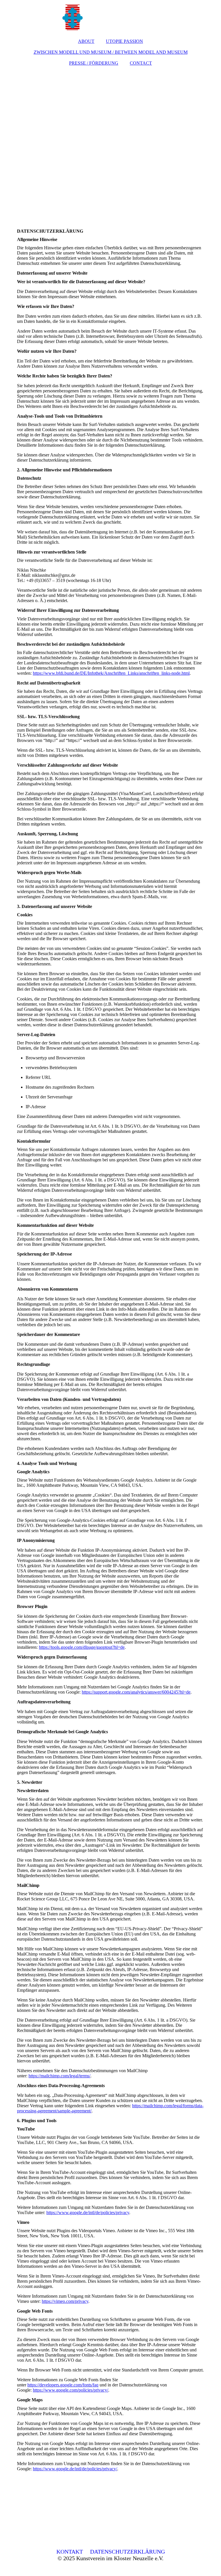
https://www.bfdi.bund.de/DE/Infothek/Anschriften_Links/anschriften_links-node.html (111, 673)
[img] (110, 17)
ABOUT (86, 41)
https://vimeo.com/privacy (65, 2301)
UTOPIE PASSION (124, 41)
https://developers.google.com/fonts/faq (63, 2385)
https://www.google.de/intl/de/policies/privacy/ (75, 2469)
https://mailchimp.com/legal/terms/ (59, 2076)
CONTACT (141, 63)
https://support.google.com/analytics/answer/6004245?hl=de (136, 1692)
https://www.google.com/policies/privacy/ (71, 2390)
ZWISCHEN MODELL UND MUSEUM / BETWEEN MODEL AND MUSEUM (111, 52)
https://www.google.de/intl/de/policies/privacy (88, 2212)
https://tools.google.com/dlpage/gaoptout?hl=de (82, 1647)
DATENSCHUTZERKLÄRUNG (127, 2552)
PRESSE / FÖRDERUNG (94, 63)
